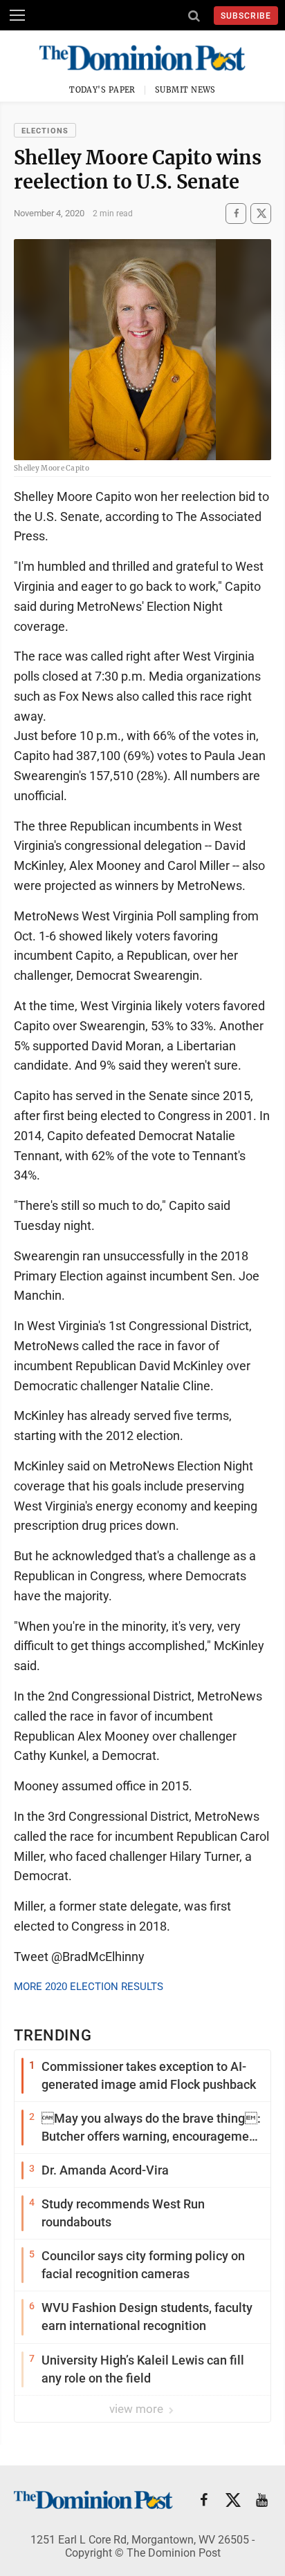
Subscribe (246, 16)
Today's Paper (102, 90)
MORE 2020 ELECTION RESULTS (89, 1987)
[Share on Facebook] (236, 213)
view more (138, 2409)
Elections (45, 131)
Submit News (185, 90)
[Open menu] (17, 15)
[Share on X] (261, 213)
